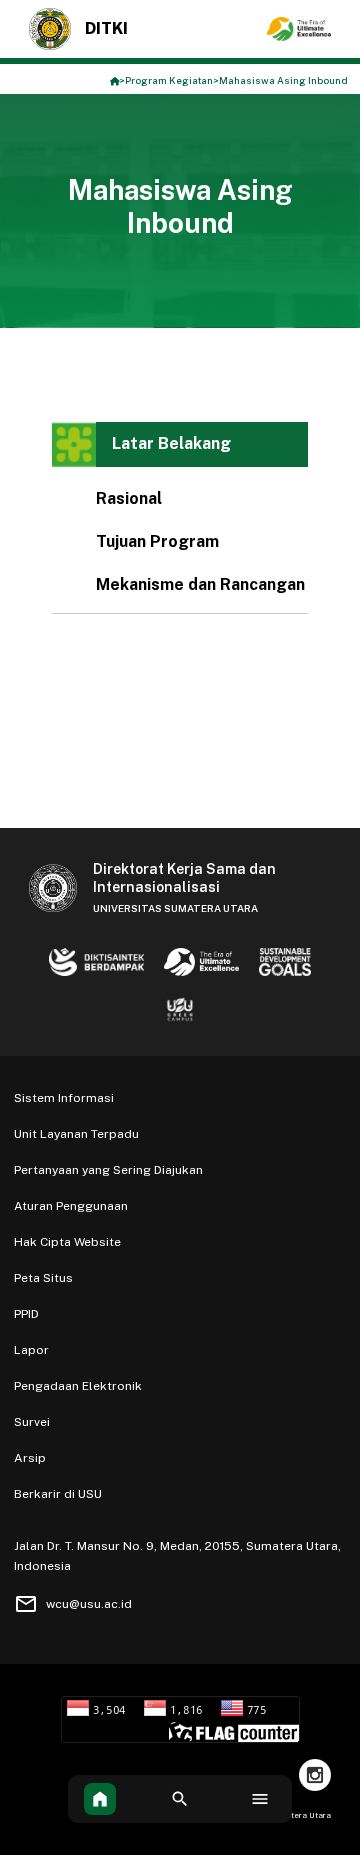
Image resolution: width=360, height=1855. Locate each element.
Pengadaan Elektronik (78, 1386)
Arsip (30, 1458)
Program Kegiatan (169, 80)
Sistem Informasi (64, 1098)
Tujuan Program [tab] (157, 541)
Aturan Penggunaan (71, 1206)
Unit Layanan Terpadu (76, 1134)
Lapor (31, 1350)
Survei (32, 1422)
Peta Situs (43, 1278)
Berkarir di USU (58, 1494)
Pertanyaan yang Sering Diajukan (108, 1170)
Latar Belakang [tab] (171, 443)
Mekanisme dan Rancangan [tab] (200, 584)
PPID (26, 1314)
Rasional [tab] (129, 498)
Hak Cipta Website (67, 1242)
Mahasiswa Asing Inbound (283, 80)
